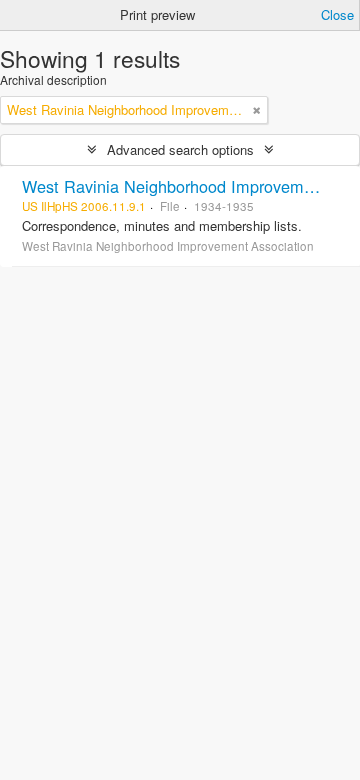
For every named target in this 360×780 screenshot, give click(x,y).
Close (337, 14)
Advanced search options (180, 149)
